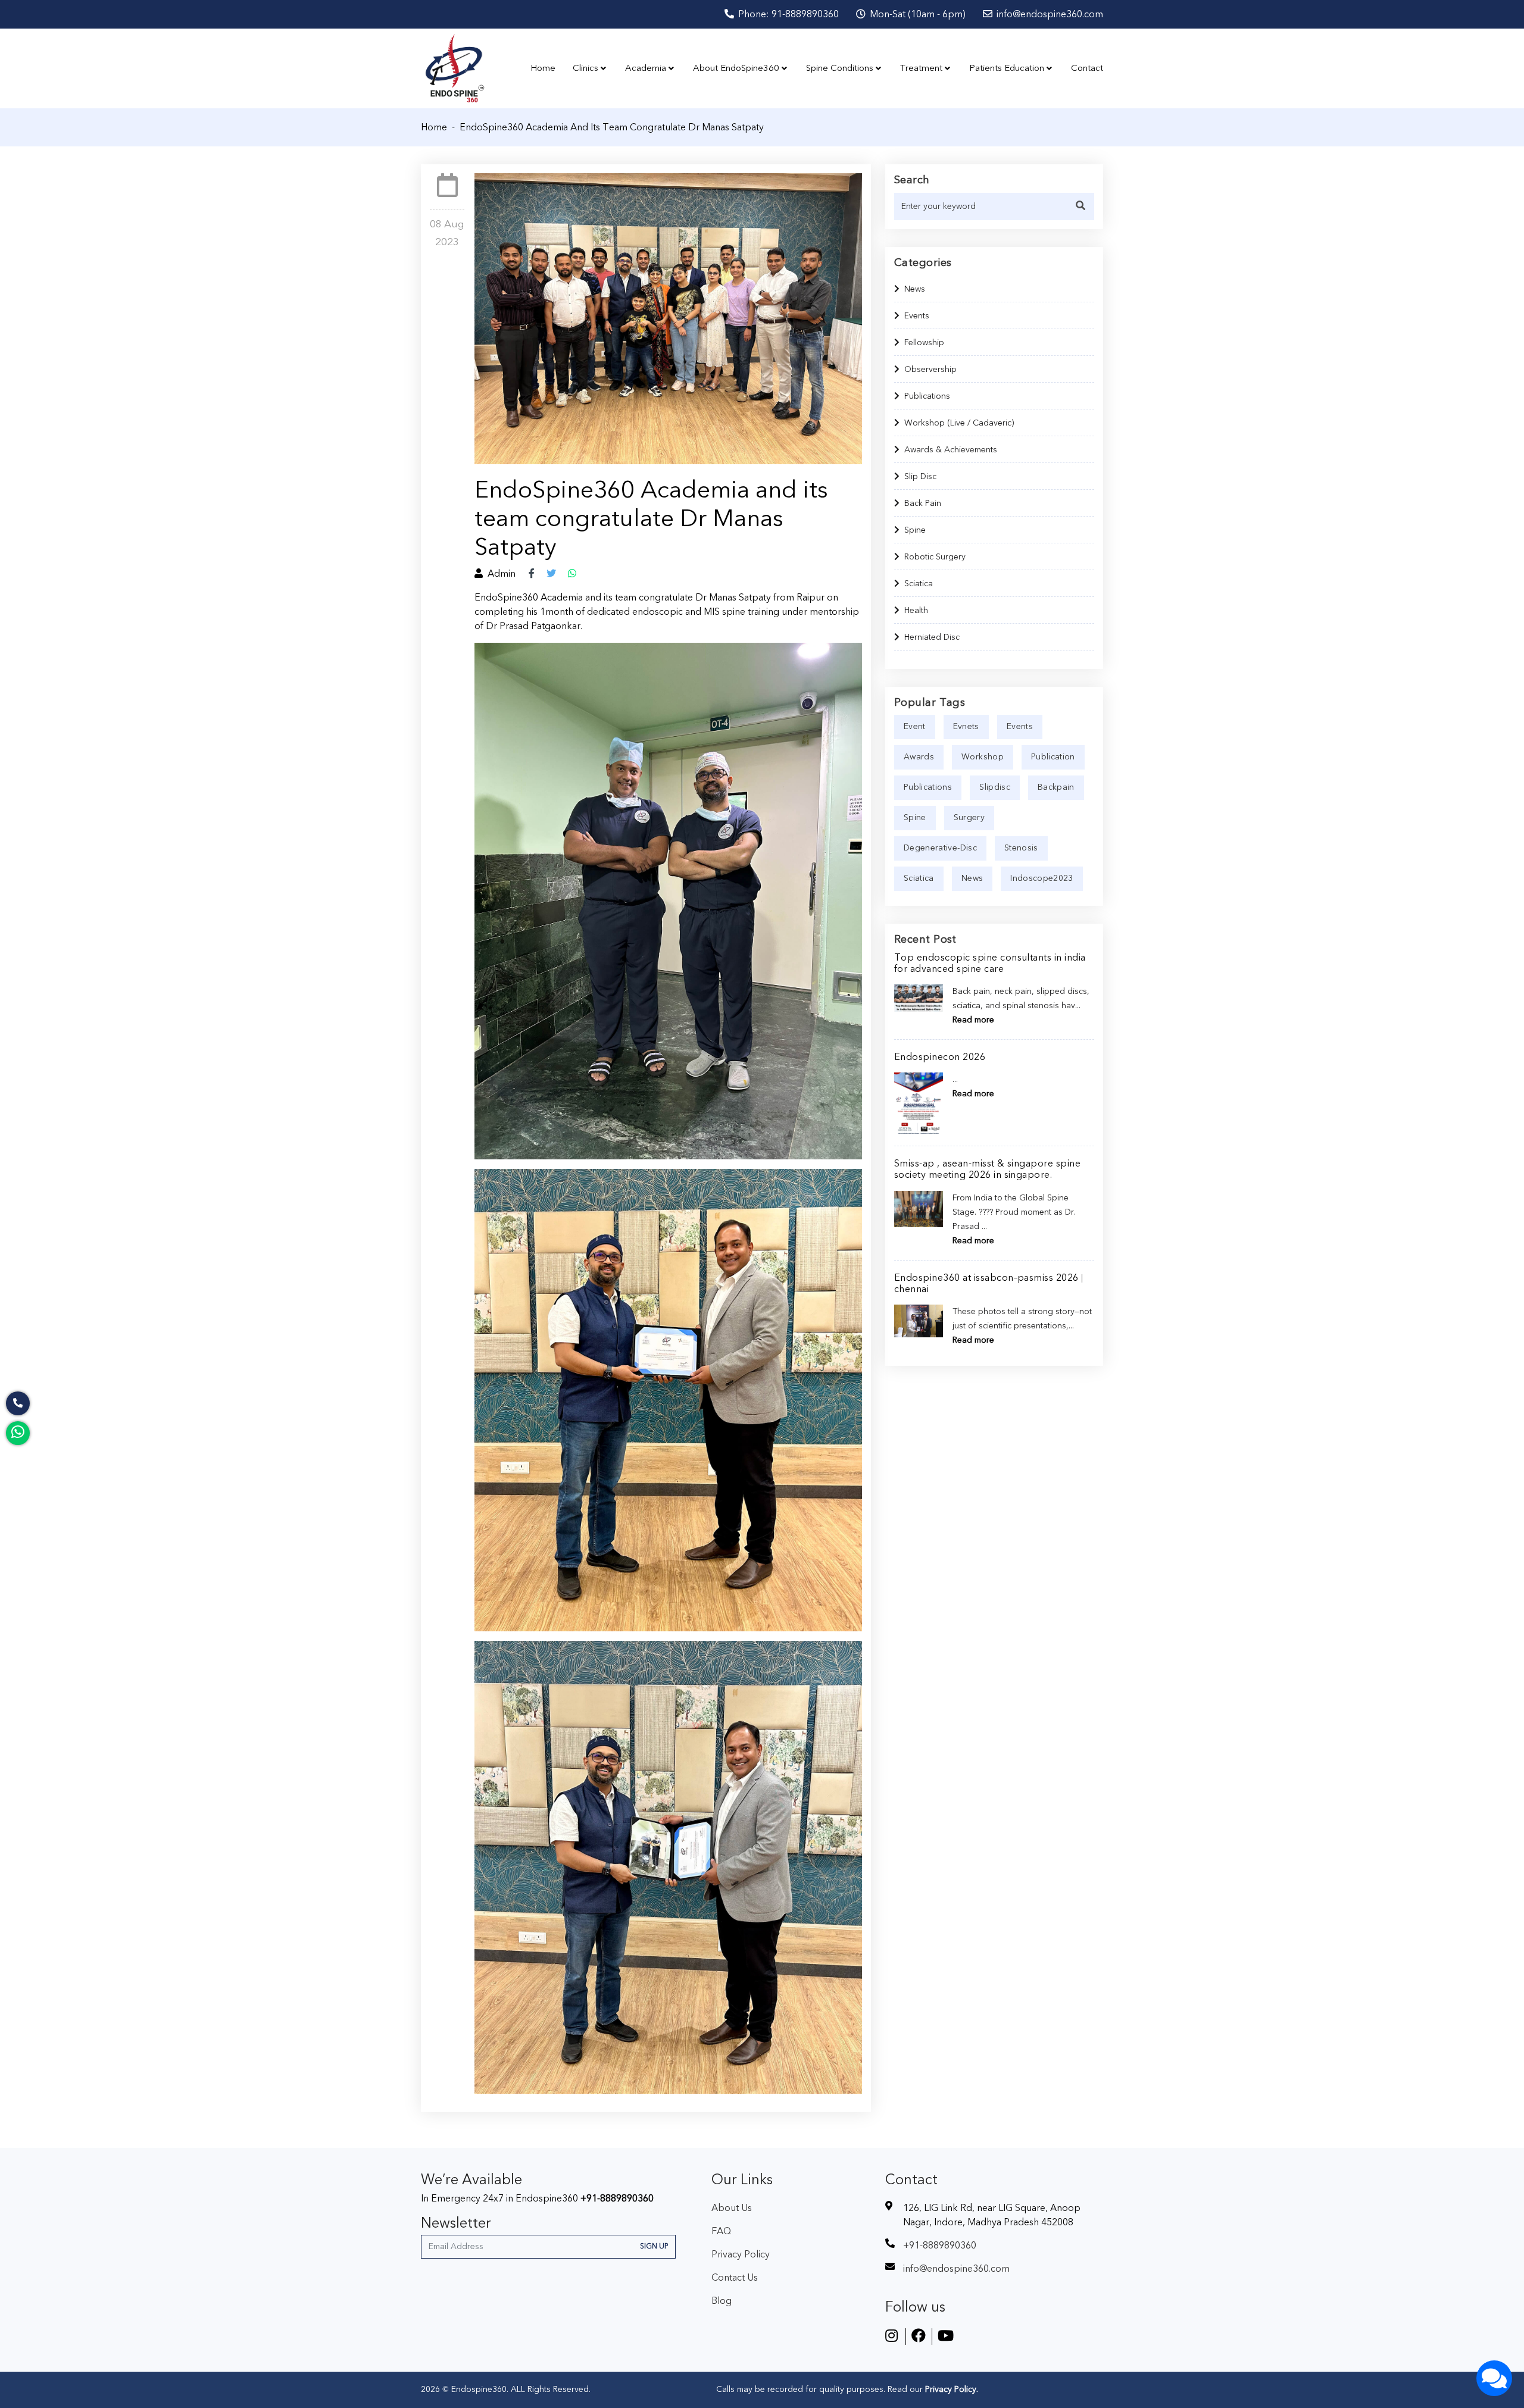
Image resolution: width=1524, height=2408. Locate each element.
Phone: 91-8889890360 (787, 14)
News (915, 289)
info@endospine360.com (1049, 14)
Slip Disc (920, 477)
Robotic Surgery (935, 557)
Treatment (921, 68)
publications (928, 787)
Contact (1087, 68)
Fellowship (924, 343)
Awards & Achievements (951, 450)
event (915, 727)
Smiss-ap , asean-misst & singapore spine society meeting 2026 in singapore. (987, 1169)
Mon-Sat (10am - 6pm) (916, 14)
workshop (983, 757)
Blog (722, 2301)
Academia (646, 68)
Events (917, 316)
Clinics (585, 68)
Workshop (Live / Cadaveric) (959, 423)
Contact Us (735, 2278)
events (1020, 727)
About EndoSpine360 (736, 68)
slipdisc (995, 787)
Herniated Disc (932, 637)
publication (1053, 757)
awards (919, 757)
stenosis (1021, 848)
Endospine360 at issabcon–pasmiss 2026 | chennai (989, 1283)
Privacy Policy (741, 2254)
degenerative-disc (940, 848)
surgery (969, 818)
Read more (973, 1020)
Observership (930, 370)
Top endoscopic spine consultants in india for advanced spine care (990, 963)
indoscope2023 (1042, 878)
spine (915, 818)
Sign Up (654, 2246)
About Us (732, 2208)
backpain (1056, 787)
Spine (915, 530)
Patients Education (1007, 68)
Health (916, 611)
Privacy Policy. (950, 2390)
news (972, 878)
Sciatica (919, 584)
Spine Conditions (840, 68)
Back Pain (923, 504)
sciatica (919, 878)
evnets (966, 727)
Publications (927, 396)
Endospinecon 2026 (940, 1057)
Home (543, 68)
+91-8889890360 (617, 2199)
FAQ (721, 2231)
